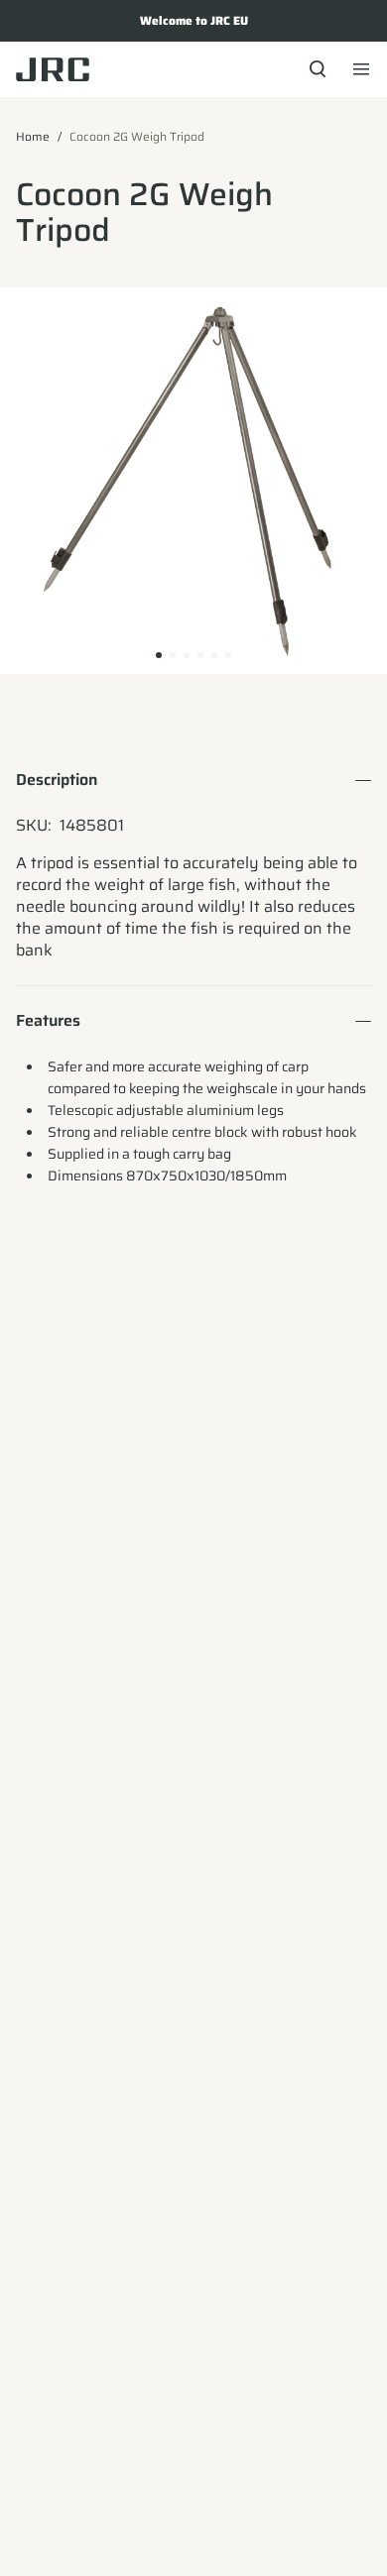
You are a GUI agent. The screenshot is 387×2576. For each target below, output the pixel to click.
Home (33, 136)
